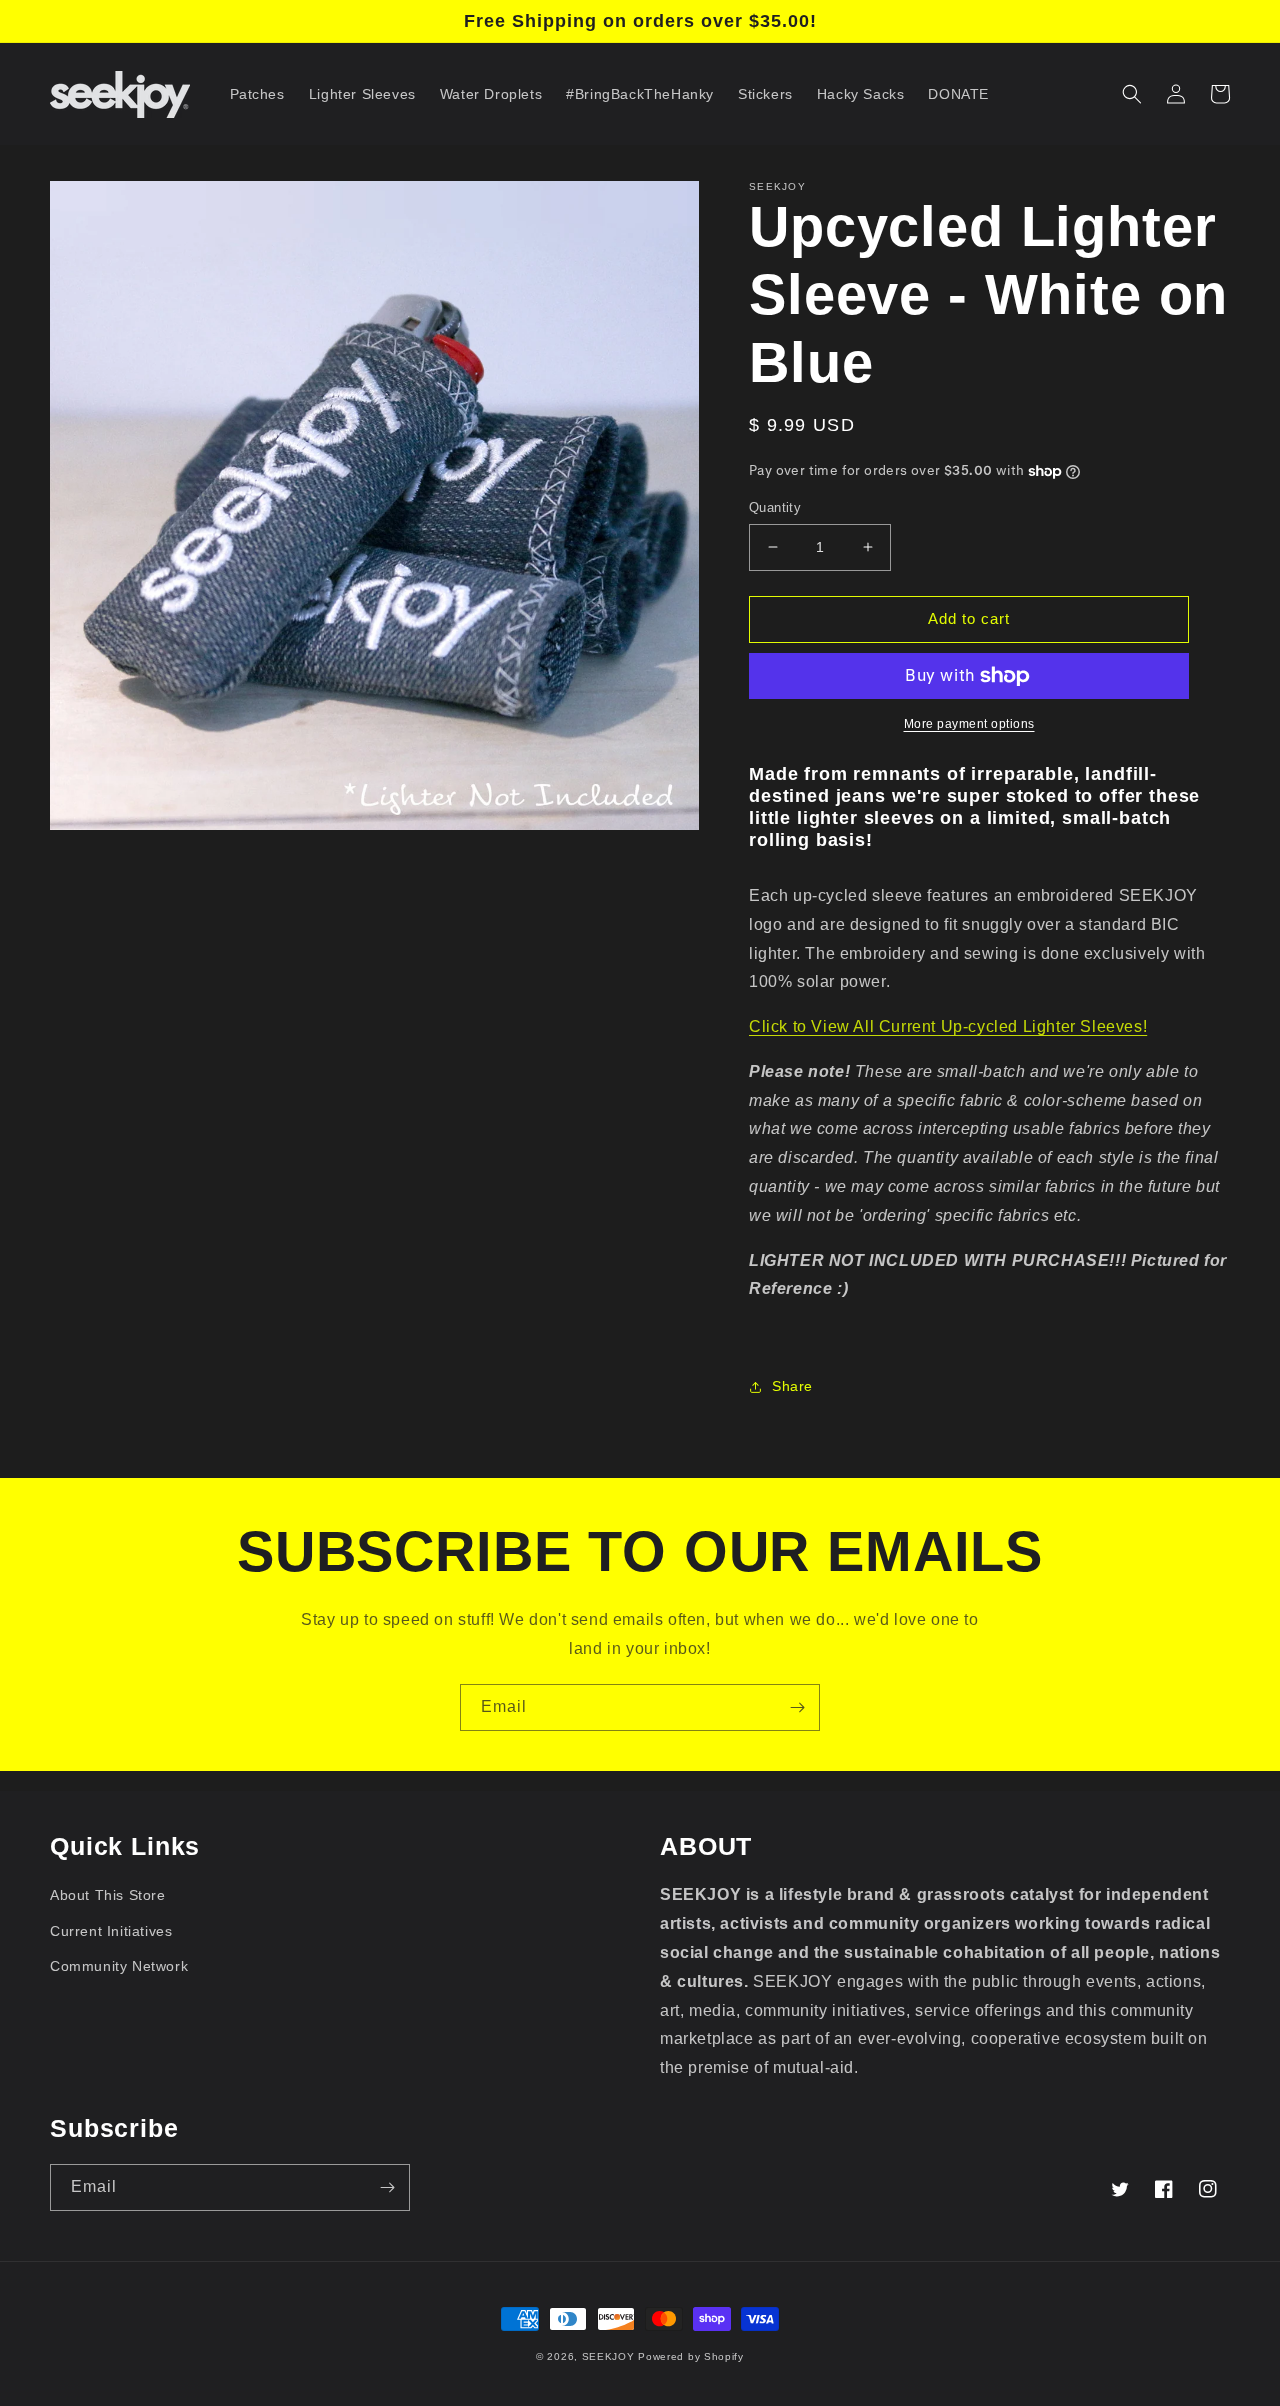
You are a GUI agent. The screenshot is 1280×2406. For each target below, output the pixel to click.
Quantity (775, 507)
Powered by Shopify (691, 2356)
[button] (1132, 94)
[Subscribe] (797, 1707)
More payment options (969, 724)
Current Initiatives (111, 1931)
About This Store (108, 1895)
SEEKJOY (608, 2356)
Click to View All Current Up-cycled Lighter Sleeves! (948, 1026)
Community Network (119, 1966)
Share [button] (792, 1386)
